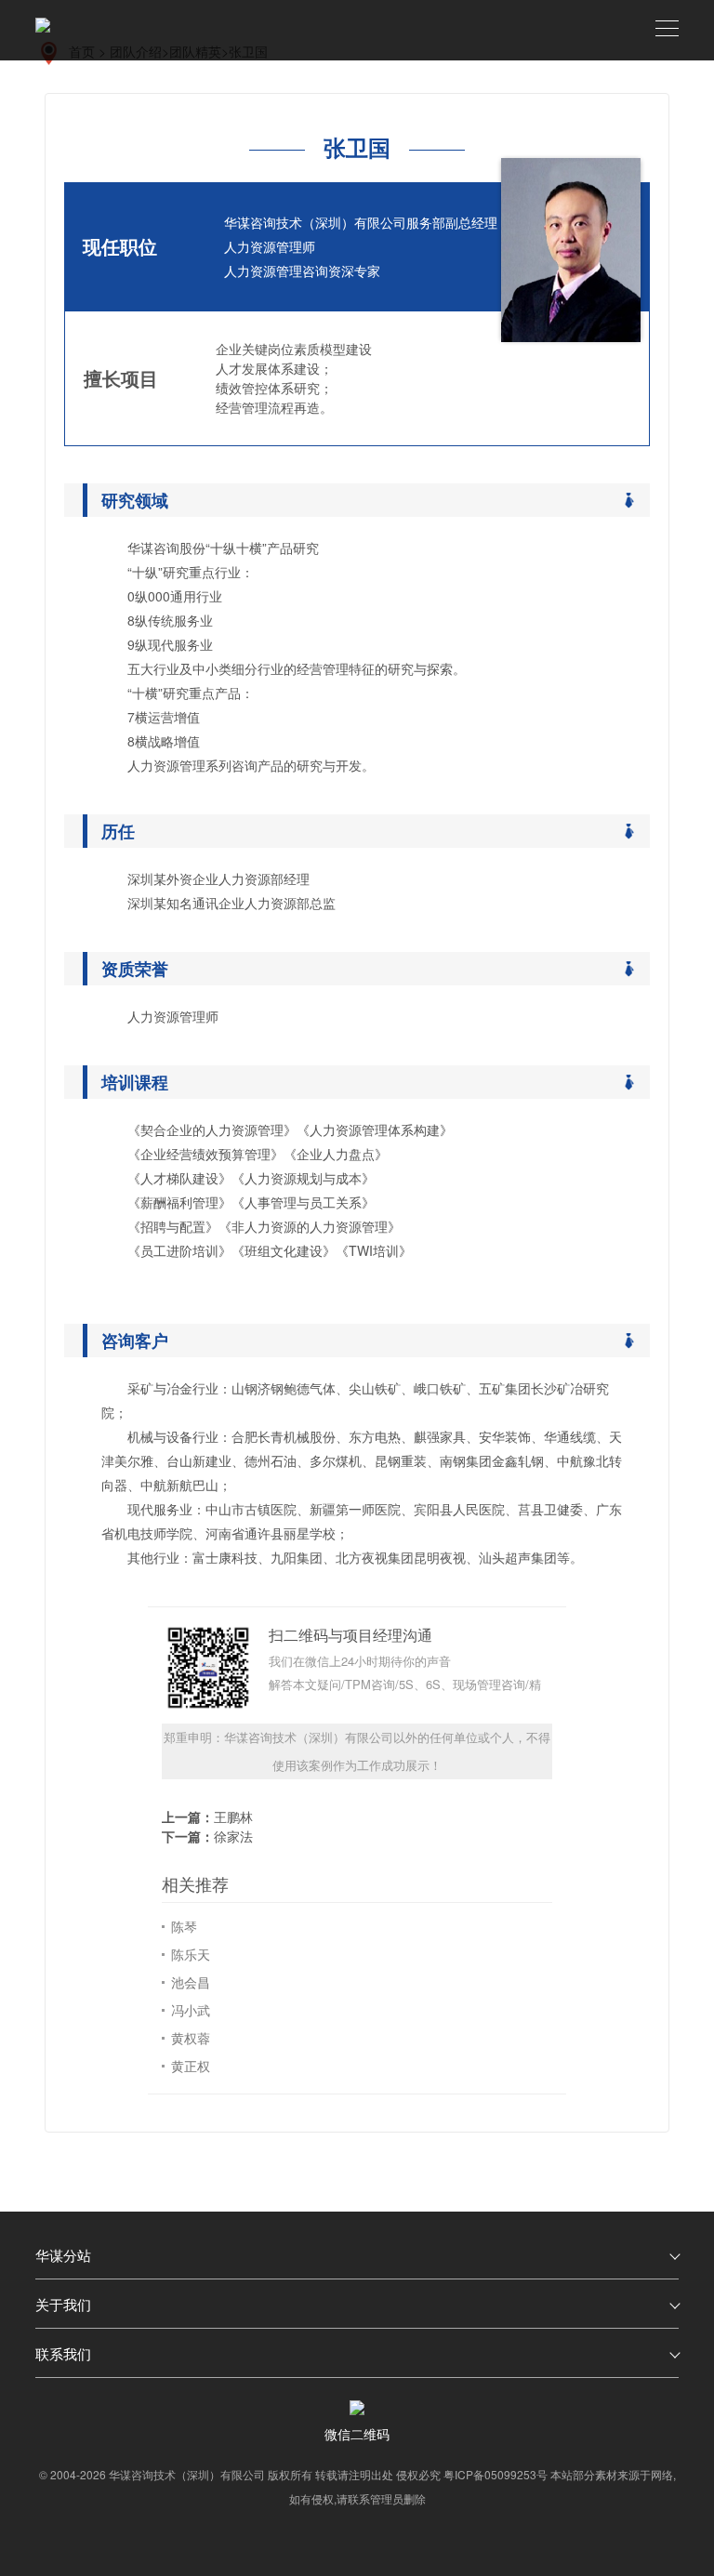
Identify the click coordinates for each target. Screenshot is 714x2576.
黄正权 (191, 2066)
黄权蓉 (191, 2038)
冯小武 (191, 2010)
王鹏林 (233, 1816)
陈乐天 (191, 1954)
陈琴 (184, 1926)
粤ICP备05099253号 (496, 2474)
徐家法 (233, 1836)
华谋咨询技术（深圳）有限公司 (187, 2474)
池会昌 (191, 1982)
